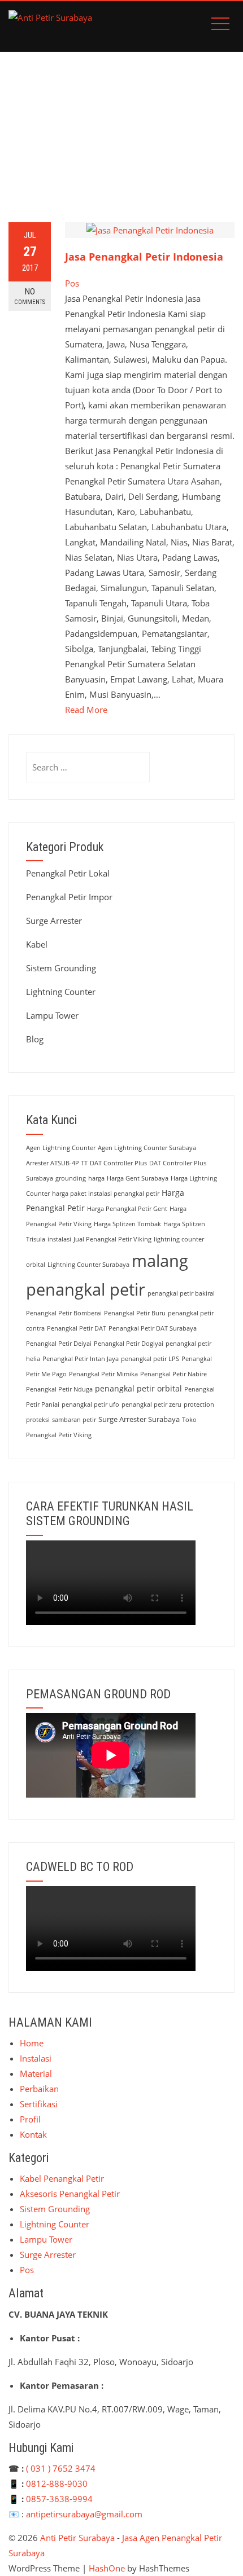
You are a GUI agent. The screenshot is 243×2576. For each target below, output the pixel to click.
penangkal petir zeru (151, 1404)
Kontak (33, 2134)
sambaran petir (74, 1420)
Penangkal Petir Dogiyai (129, 1344)
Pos (72, 283)
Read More (86, 710)
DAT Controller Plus (118, 1163)
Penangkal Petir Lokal (68, 873)
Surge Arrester (54, 921)
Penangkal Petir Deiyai (59, 1344)
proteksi (38, 1420)
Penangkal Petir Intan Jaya (81, 1359)
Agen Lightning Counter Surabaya (147, 1148)
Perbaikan (39, 2089)
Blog (35, 1039)
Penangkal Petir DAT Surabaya (153, 1328)
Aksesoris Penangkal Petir (70, 2194)
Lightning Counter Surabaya (88, 1265)
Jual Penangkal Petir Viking (112, 1239)
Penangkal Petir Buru (135, 1313)
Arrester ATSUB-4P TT (57, 1163)
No (30, 296)
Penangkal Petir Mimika (103, 1374)
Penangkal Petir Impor (69, 897)
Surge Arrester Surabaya (139, 1419)
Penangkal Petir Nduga (59, 1389)
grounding (71, 1178)
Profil (30, 2119)
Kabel (37, 944)
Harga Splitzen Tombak (127, 1224)
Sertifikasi (39, 2104)
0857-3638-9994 (59, 2499)
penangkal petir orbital (138, 1388)
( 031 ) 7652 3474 (61, 2468)
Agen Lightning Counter (61, 1148)
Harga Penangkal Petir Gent (127, 1209)
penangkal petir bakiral (181, 1293)
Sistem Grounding (61, 968)
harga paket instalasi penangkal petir (106, 1194)
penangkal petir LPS (150, 1359)
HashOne (107, 2568)
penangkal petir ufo (90, 1404)
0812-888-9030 (57, 2483)
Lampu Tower (52, 1015)
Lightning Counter (61, 992)
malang (160, 1260)
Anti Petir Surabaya (77, 2538)
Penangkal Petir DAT (77, 1328)
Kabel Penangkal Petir (62, 2178)
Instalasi (36, 2058)
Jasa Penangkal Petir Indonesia (144, 257)
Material (36, 2073)
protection (199, 1404)
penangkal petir (86, 1289)
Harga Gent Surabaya (138, 1178)
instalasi (59, 1239)
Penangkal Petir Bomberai (64, 1313)
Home (32, 2043)
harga (96, 1178)
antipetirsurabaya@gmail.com (84, 2514)
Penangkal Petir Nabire (173, 1374)
